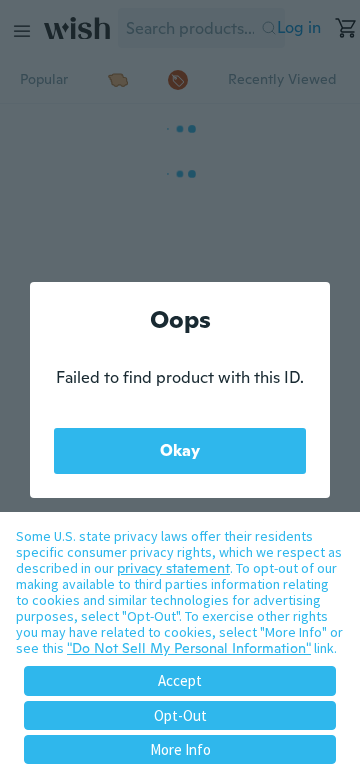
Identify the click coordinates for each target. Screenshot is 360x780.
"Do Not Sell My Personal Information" (189, 648)
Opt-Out (180, 715)
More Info (180, 749)
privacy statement (173, 568)
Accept (180, 680)
